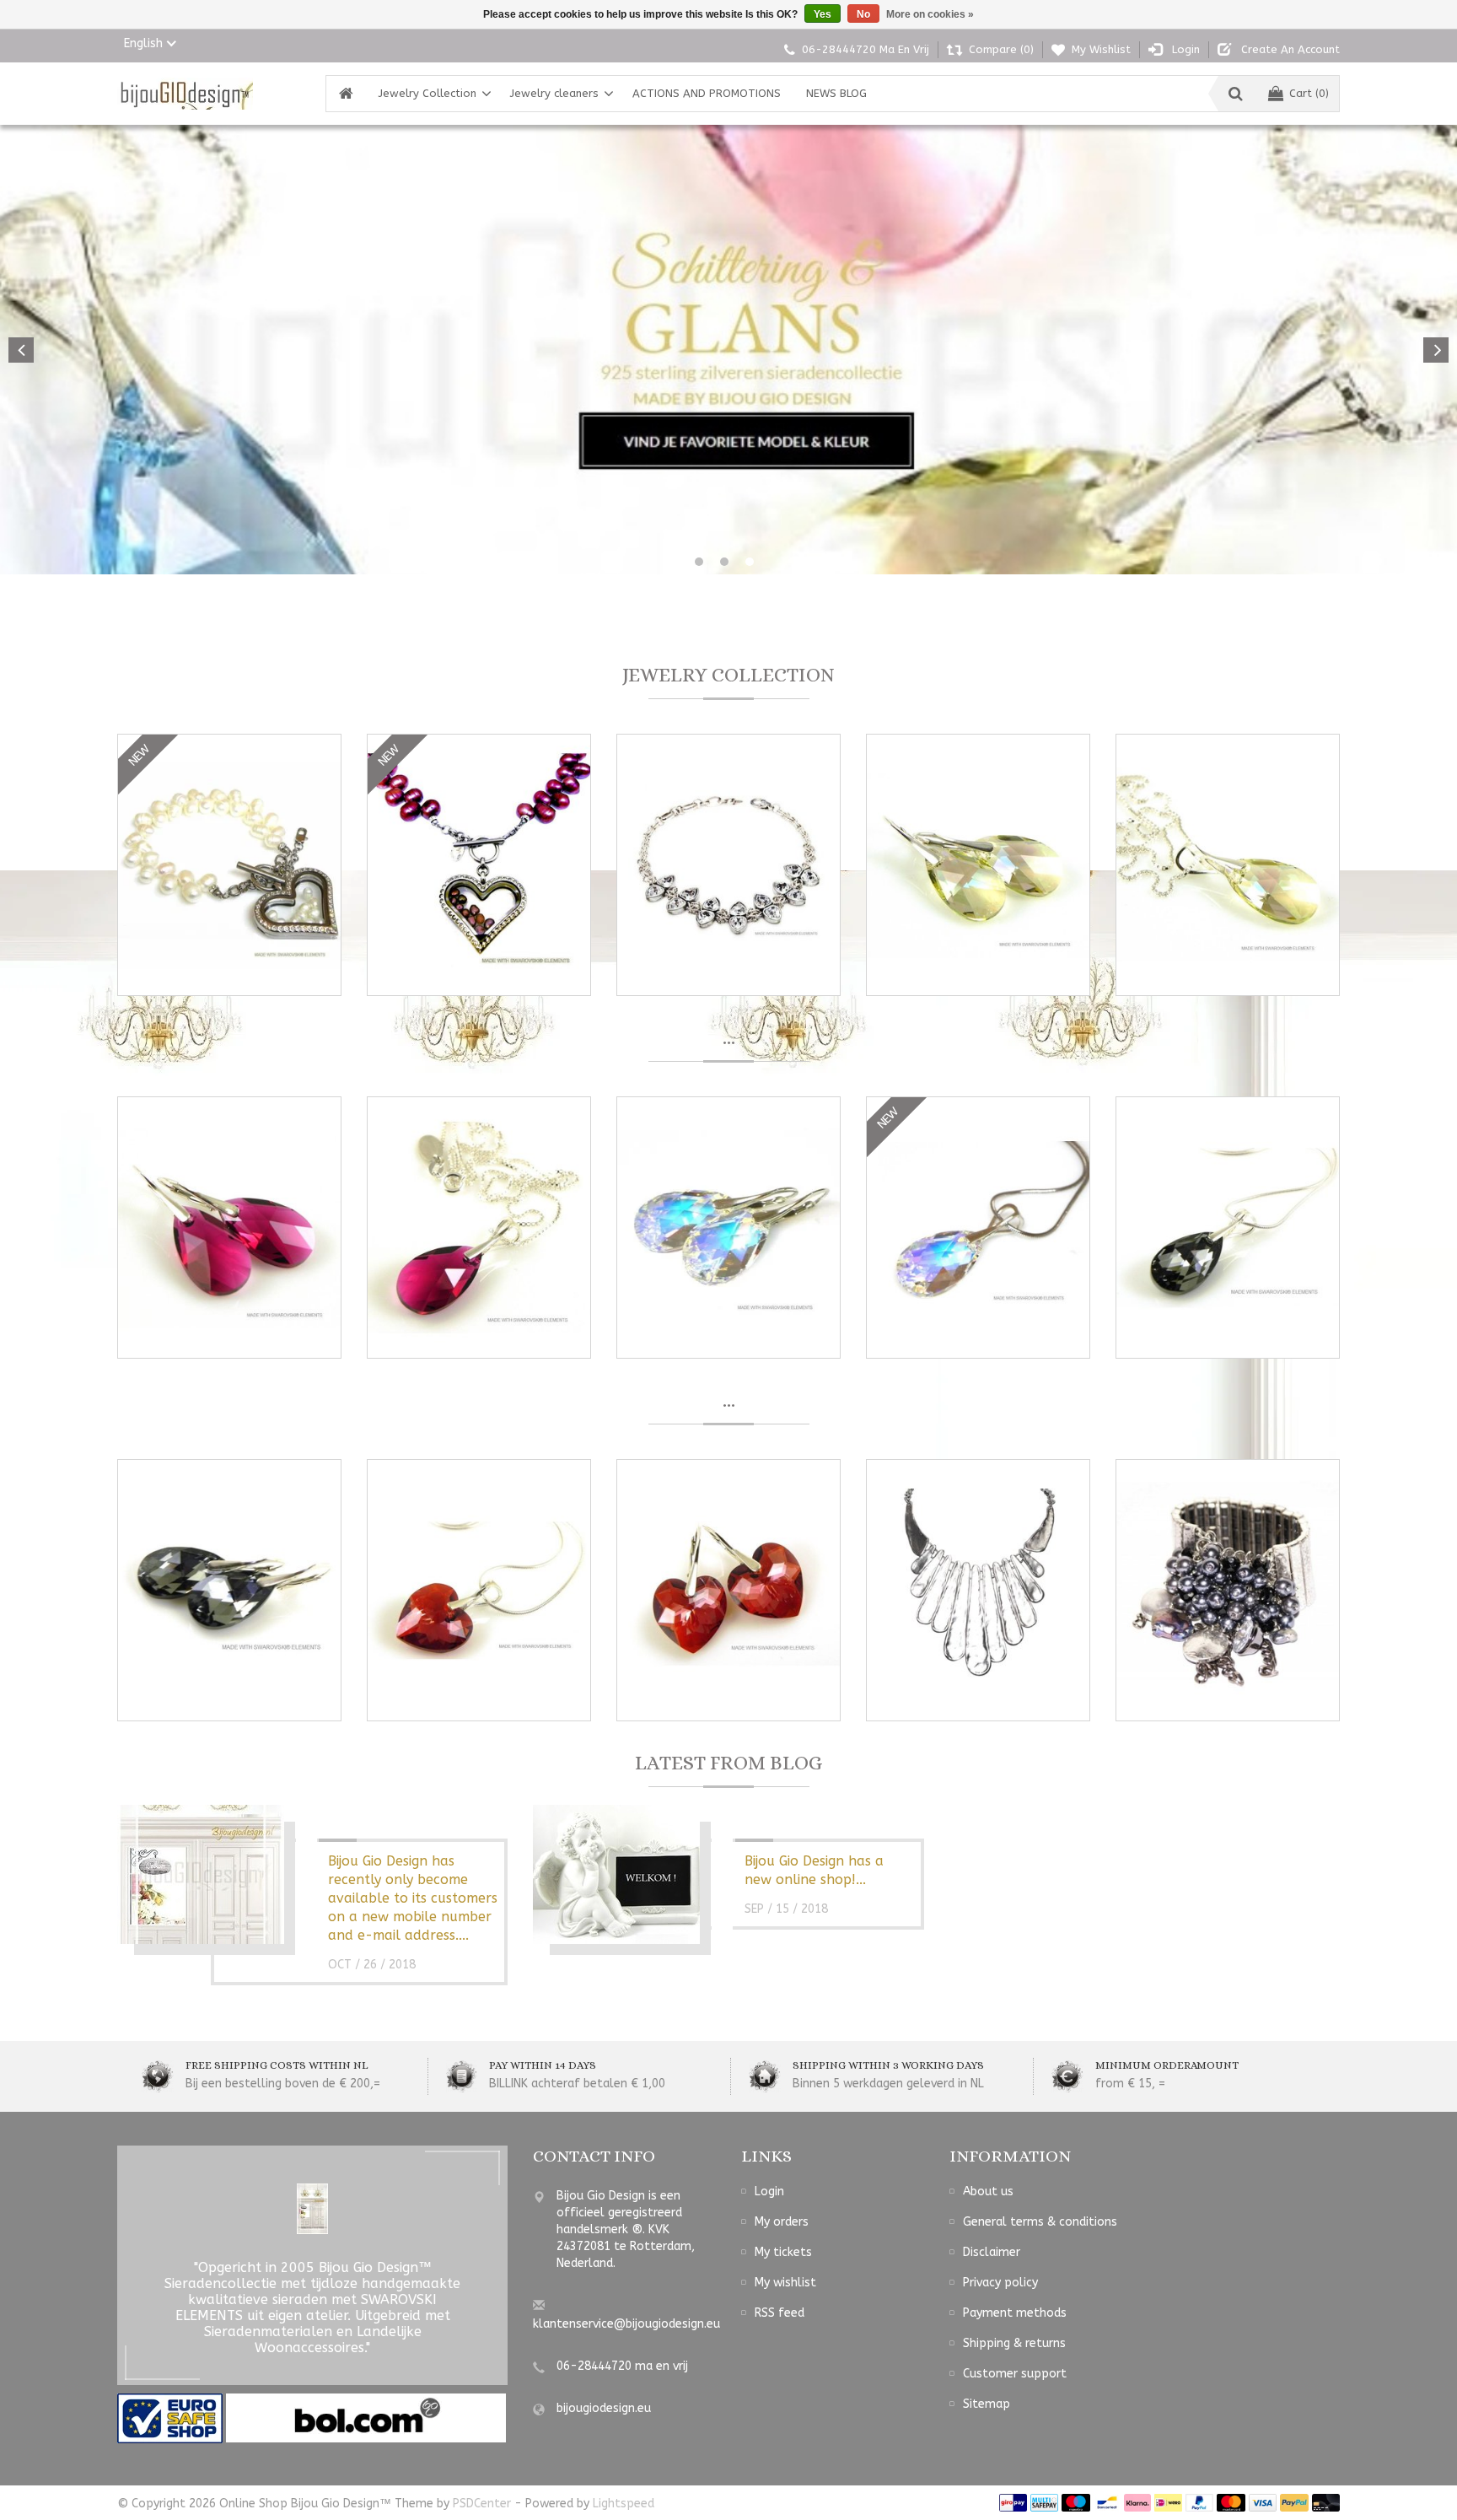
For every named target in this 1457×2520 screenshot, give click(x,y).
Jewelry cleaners (554, 93)
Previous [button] (21, 350)
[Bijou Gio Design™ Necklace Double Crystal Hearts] (728, 865)
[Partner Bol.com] (366, 2418)
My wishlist (785, 2283)
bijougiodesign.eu (604, 2408)
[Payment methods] (1013, 2502)
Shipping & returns (1014, 2343)
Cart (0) (1309, 93)
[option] (728, 350)
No (863, 14)
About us (988, 2192)
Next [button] (1436, 350)
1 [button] (699, 562)
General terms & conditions (1040, 2222)
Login (769, 2192)
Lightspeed (624, 2504)
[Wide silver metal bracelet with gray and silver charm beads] (1228, 1590)
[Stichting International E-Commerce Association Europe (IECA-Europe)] (172, 2418)
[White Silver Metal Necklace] (978, 1590)
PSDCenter (482, 2504)
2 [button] (724, 562)
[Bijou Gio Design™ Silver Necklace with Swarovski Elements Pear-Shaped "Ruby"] (479, 1228)
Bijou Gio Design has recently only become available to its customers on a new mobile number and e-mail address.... (413, 1898)
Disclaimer (992, 2252)
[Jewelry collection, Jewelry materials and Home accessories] (185, 94)
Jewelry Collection (427, 93)
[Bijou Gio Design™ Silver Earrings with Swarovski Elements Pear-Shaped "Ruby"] (229, 1228)
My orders (782, 2222)
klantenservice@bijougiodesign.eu (626, 2324)
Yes (823, 14)
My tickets (783, 2252)
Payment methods (1015, 2313)
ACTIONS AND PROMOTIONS (707, 93)
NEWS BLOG (836, 93)
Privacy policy (1000, 2283)
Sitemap (987, 2404)
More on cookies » (930, 14)
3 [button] (750, 562)
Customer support (1015, 2374)
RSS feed (780, 2313)
